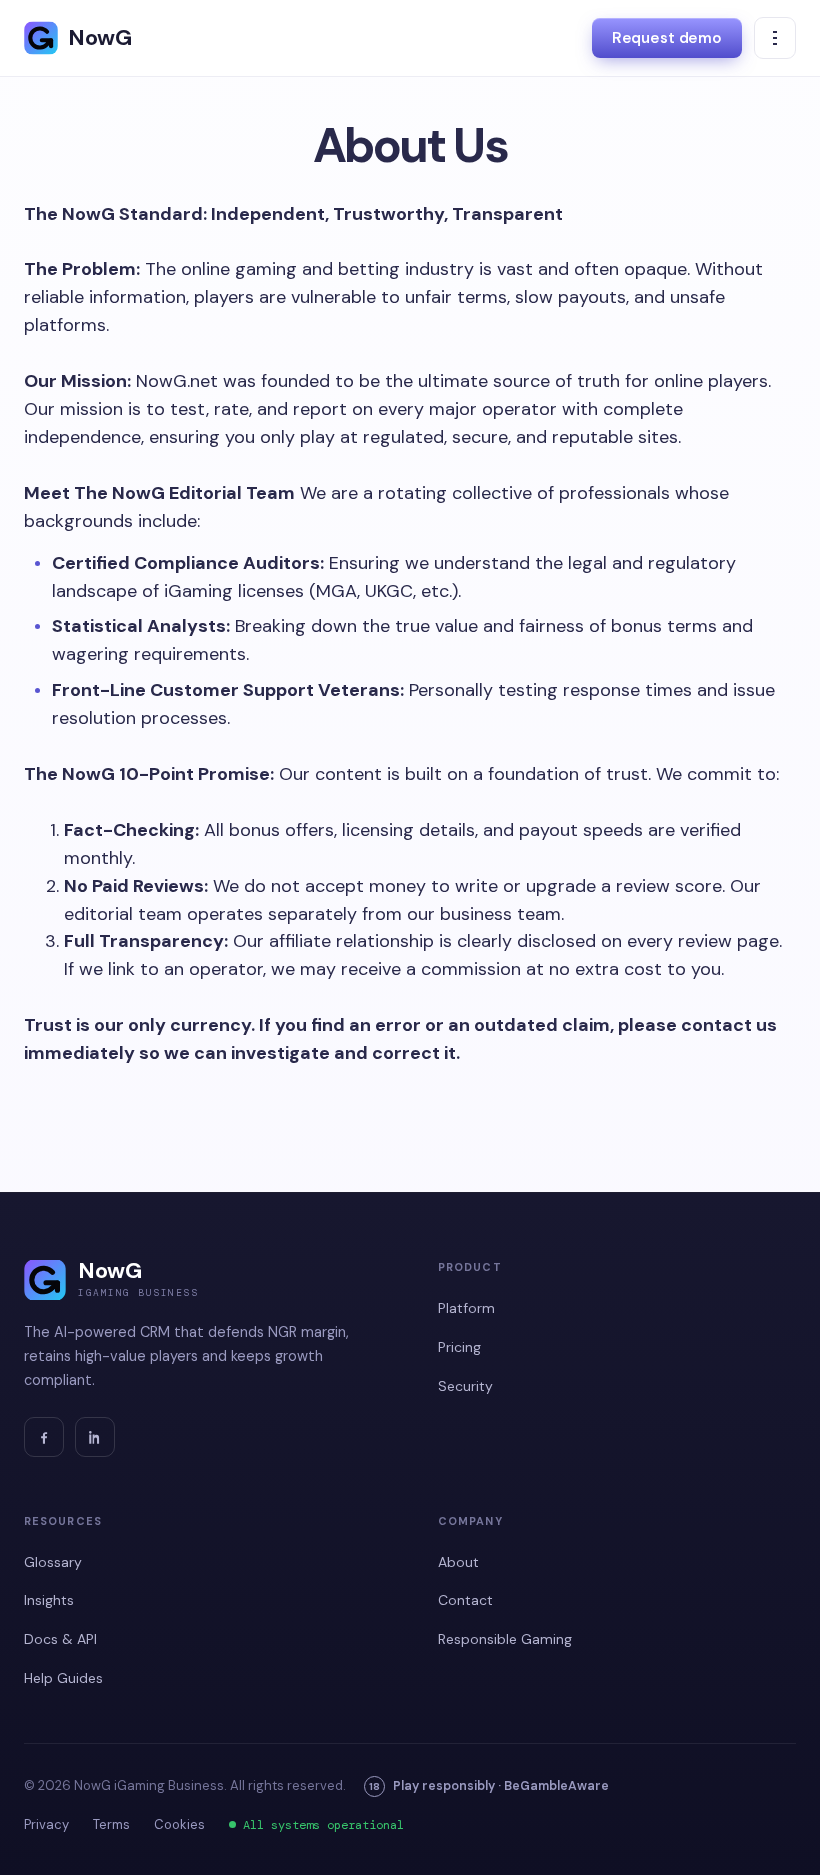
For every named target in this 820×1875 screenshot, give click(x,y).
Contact (465, 1600)
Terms (111, 1824)
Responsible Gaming (505, 1639)
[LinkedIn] (95, 1437)
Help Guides (63, 1678)
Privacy (46, 1824)
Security (465, 1386)
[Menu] (775, 38)
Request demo (667, 38)
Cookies (179, 1824)
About (458, 1562)
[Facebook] (44, 1437)
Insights (49, 1600)
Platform (466, 1308)
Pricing (459, 1347)
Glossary (53, 1562)
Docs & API (60, 1639)
